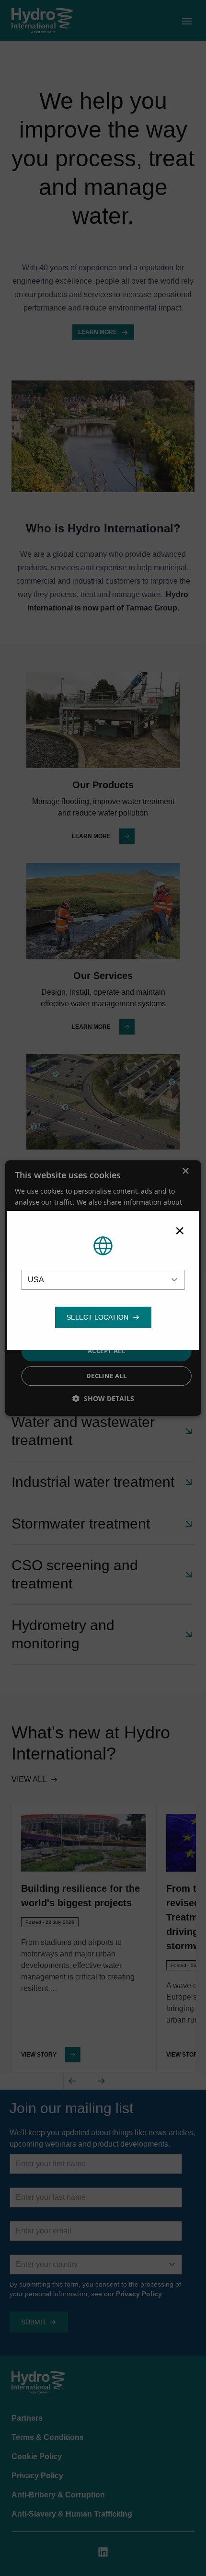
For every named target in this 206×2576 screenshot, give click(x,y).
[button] (97, 1317)
